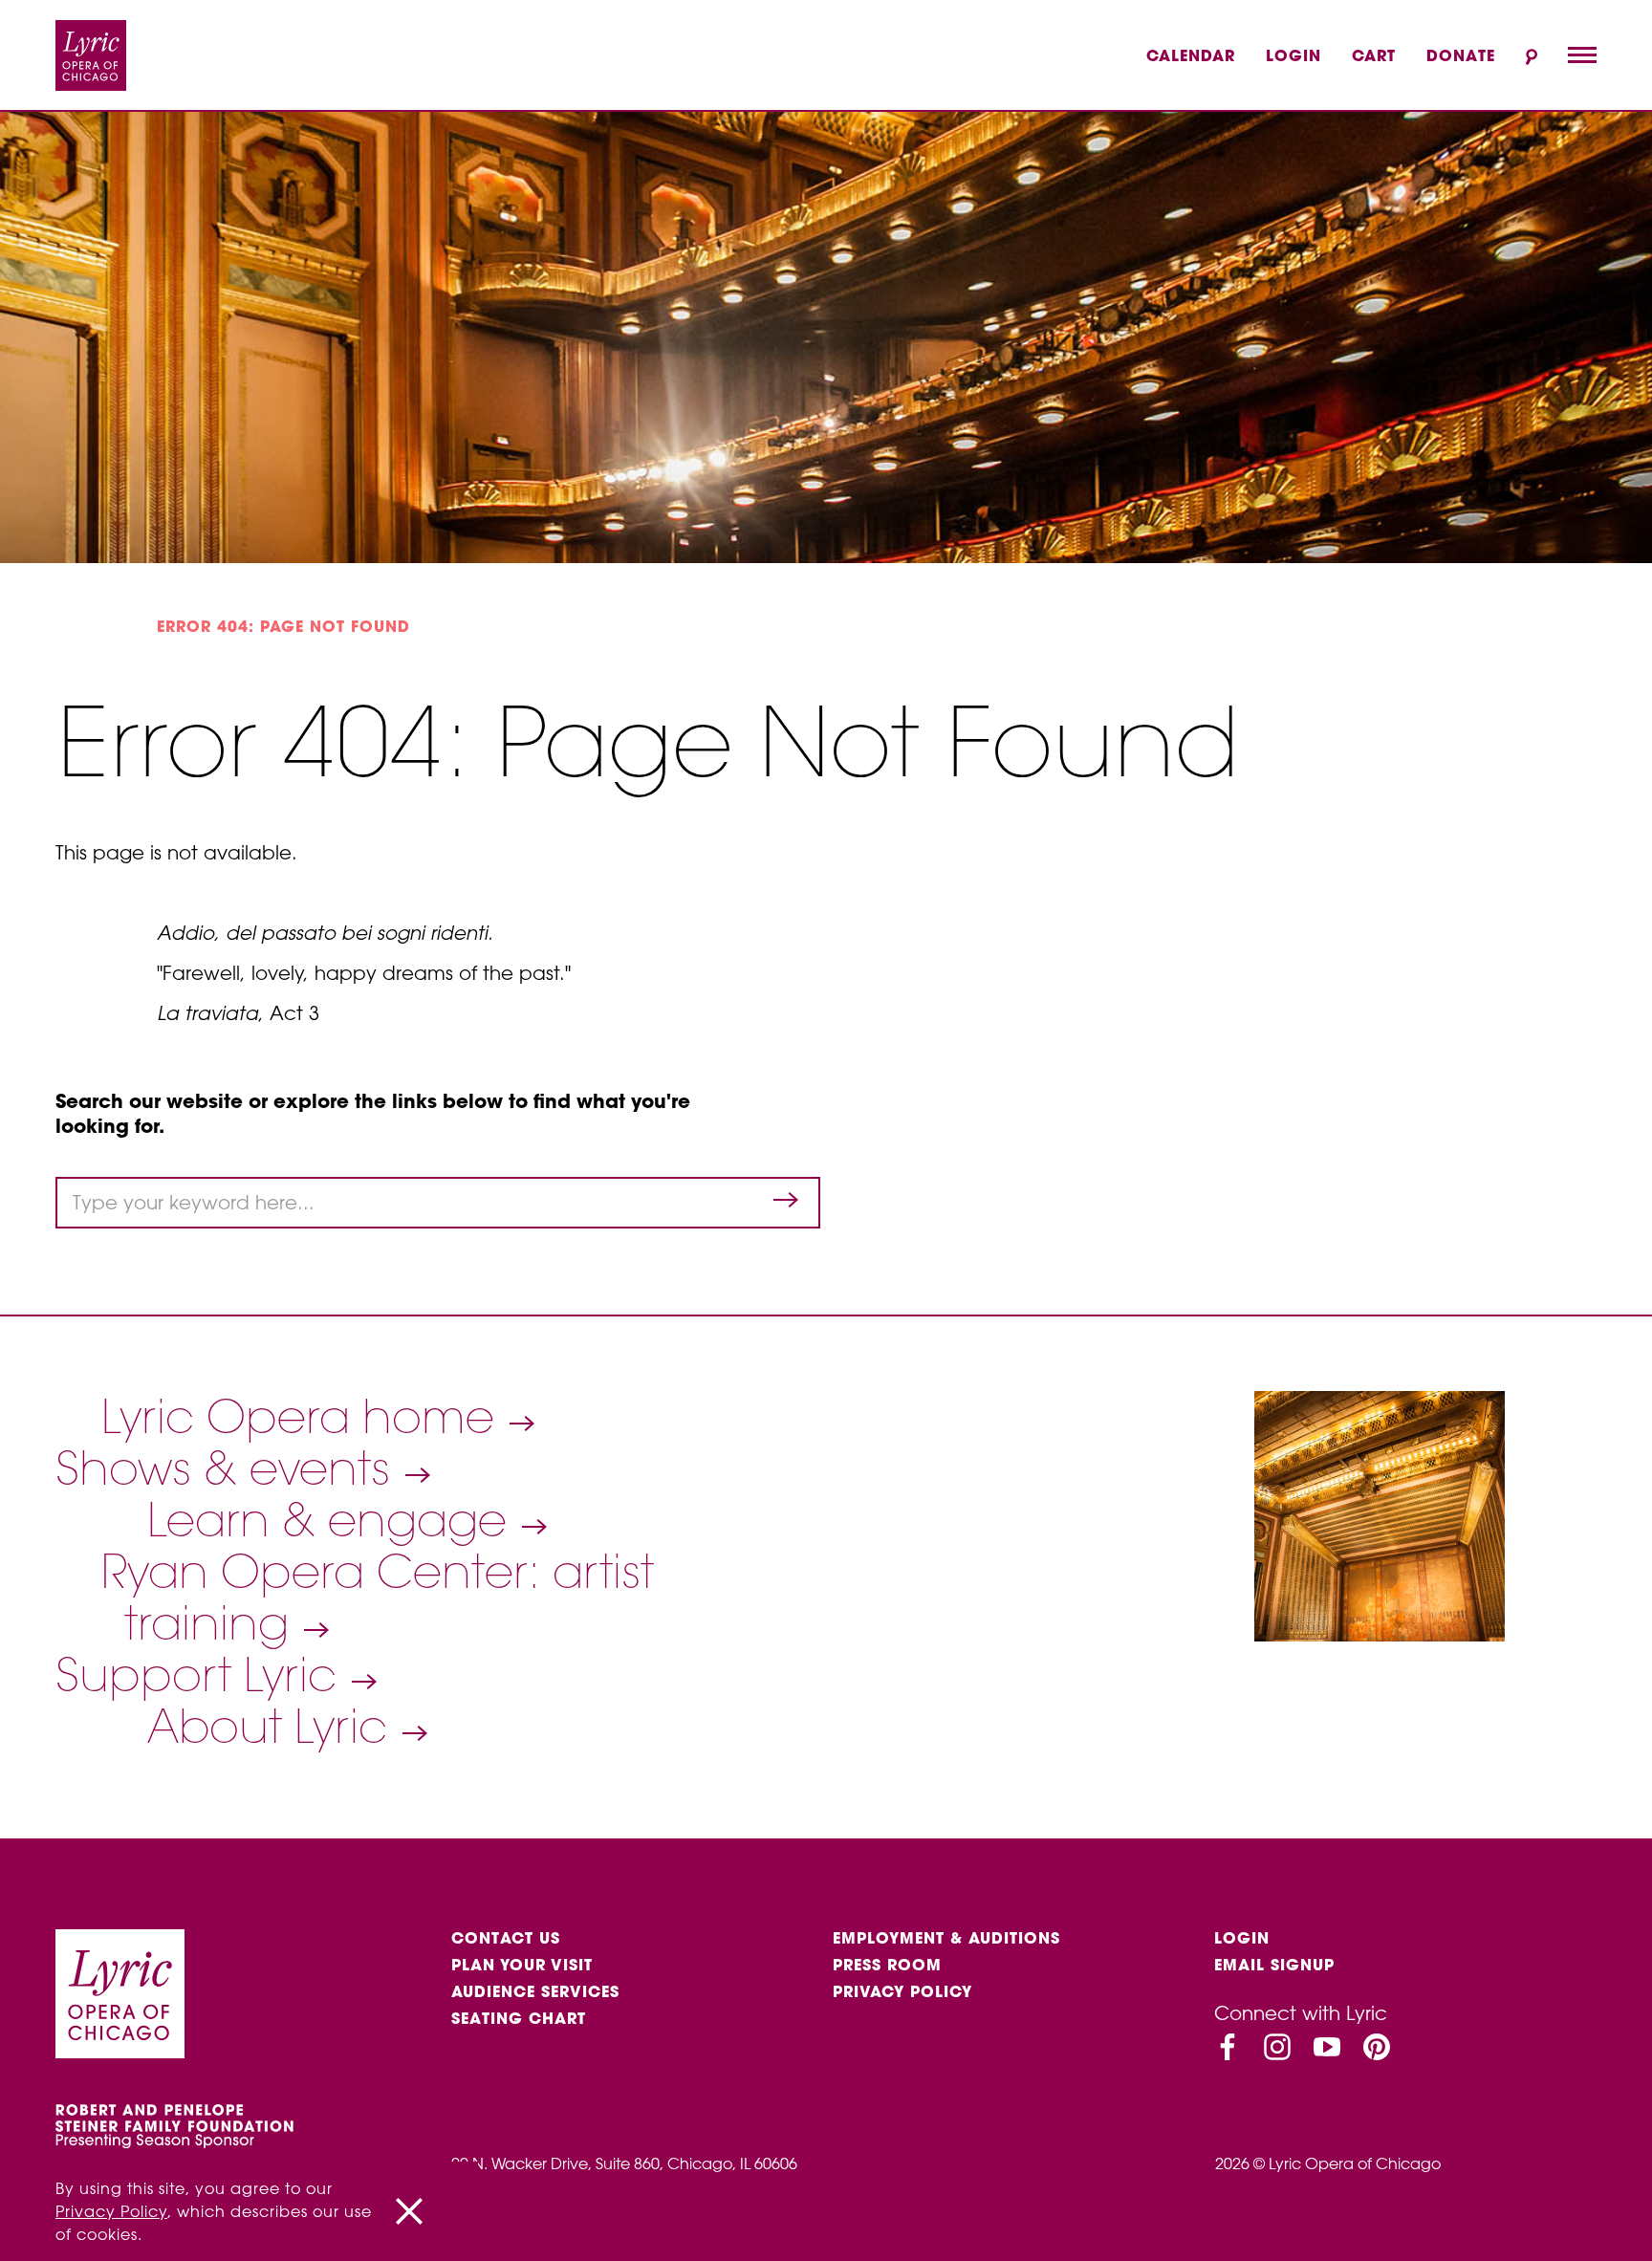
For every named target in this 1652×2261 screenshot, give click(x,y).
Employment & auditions (946, 1938)
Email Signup (1274, 1965)
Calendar (1191, 55)
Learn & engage (333, 1520)
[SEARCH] (1532, 57)
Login (1293, 55)
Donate (1461, 55)
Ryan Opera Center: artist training (378, 1598)
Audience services (535, 1991)
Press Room (887, 1965)
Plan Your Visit (522, 1965)
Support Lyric (202, 1675)
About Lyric (273, 1727)
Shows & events (229, 1468)
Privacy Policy (902, 1991)
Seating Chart (519, 2018)
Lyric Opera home (304, 1417)
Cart (1374, 55)
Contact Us (506, 1938)
